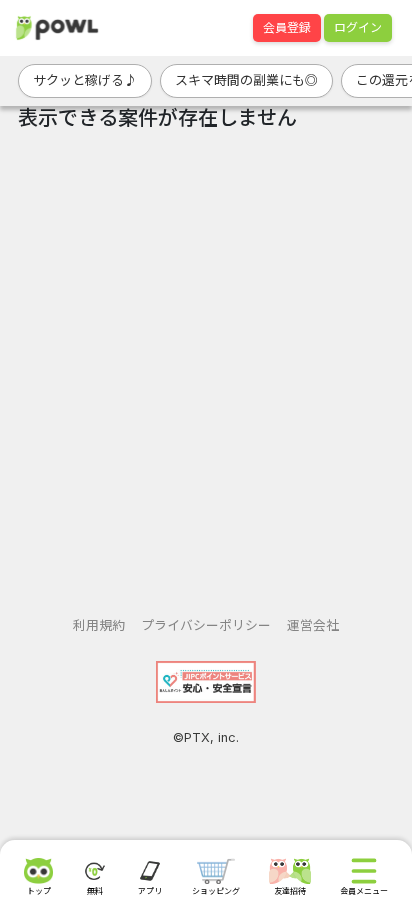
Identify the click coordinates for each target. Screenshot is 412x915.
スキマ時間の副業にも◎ (246, 80)
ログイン (358, 27)
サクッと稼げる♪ (85, 80)
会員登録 (287, 27)
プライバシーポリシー (206, 625)
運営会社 (313, 625)
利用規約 (99, 625)
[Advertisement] (206, 366)
